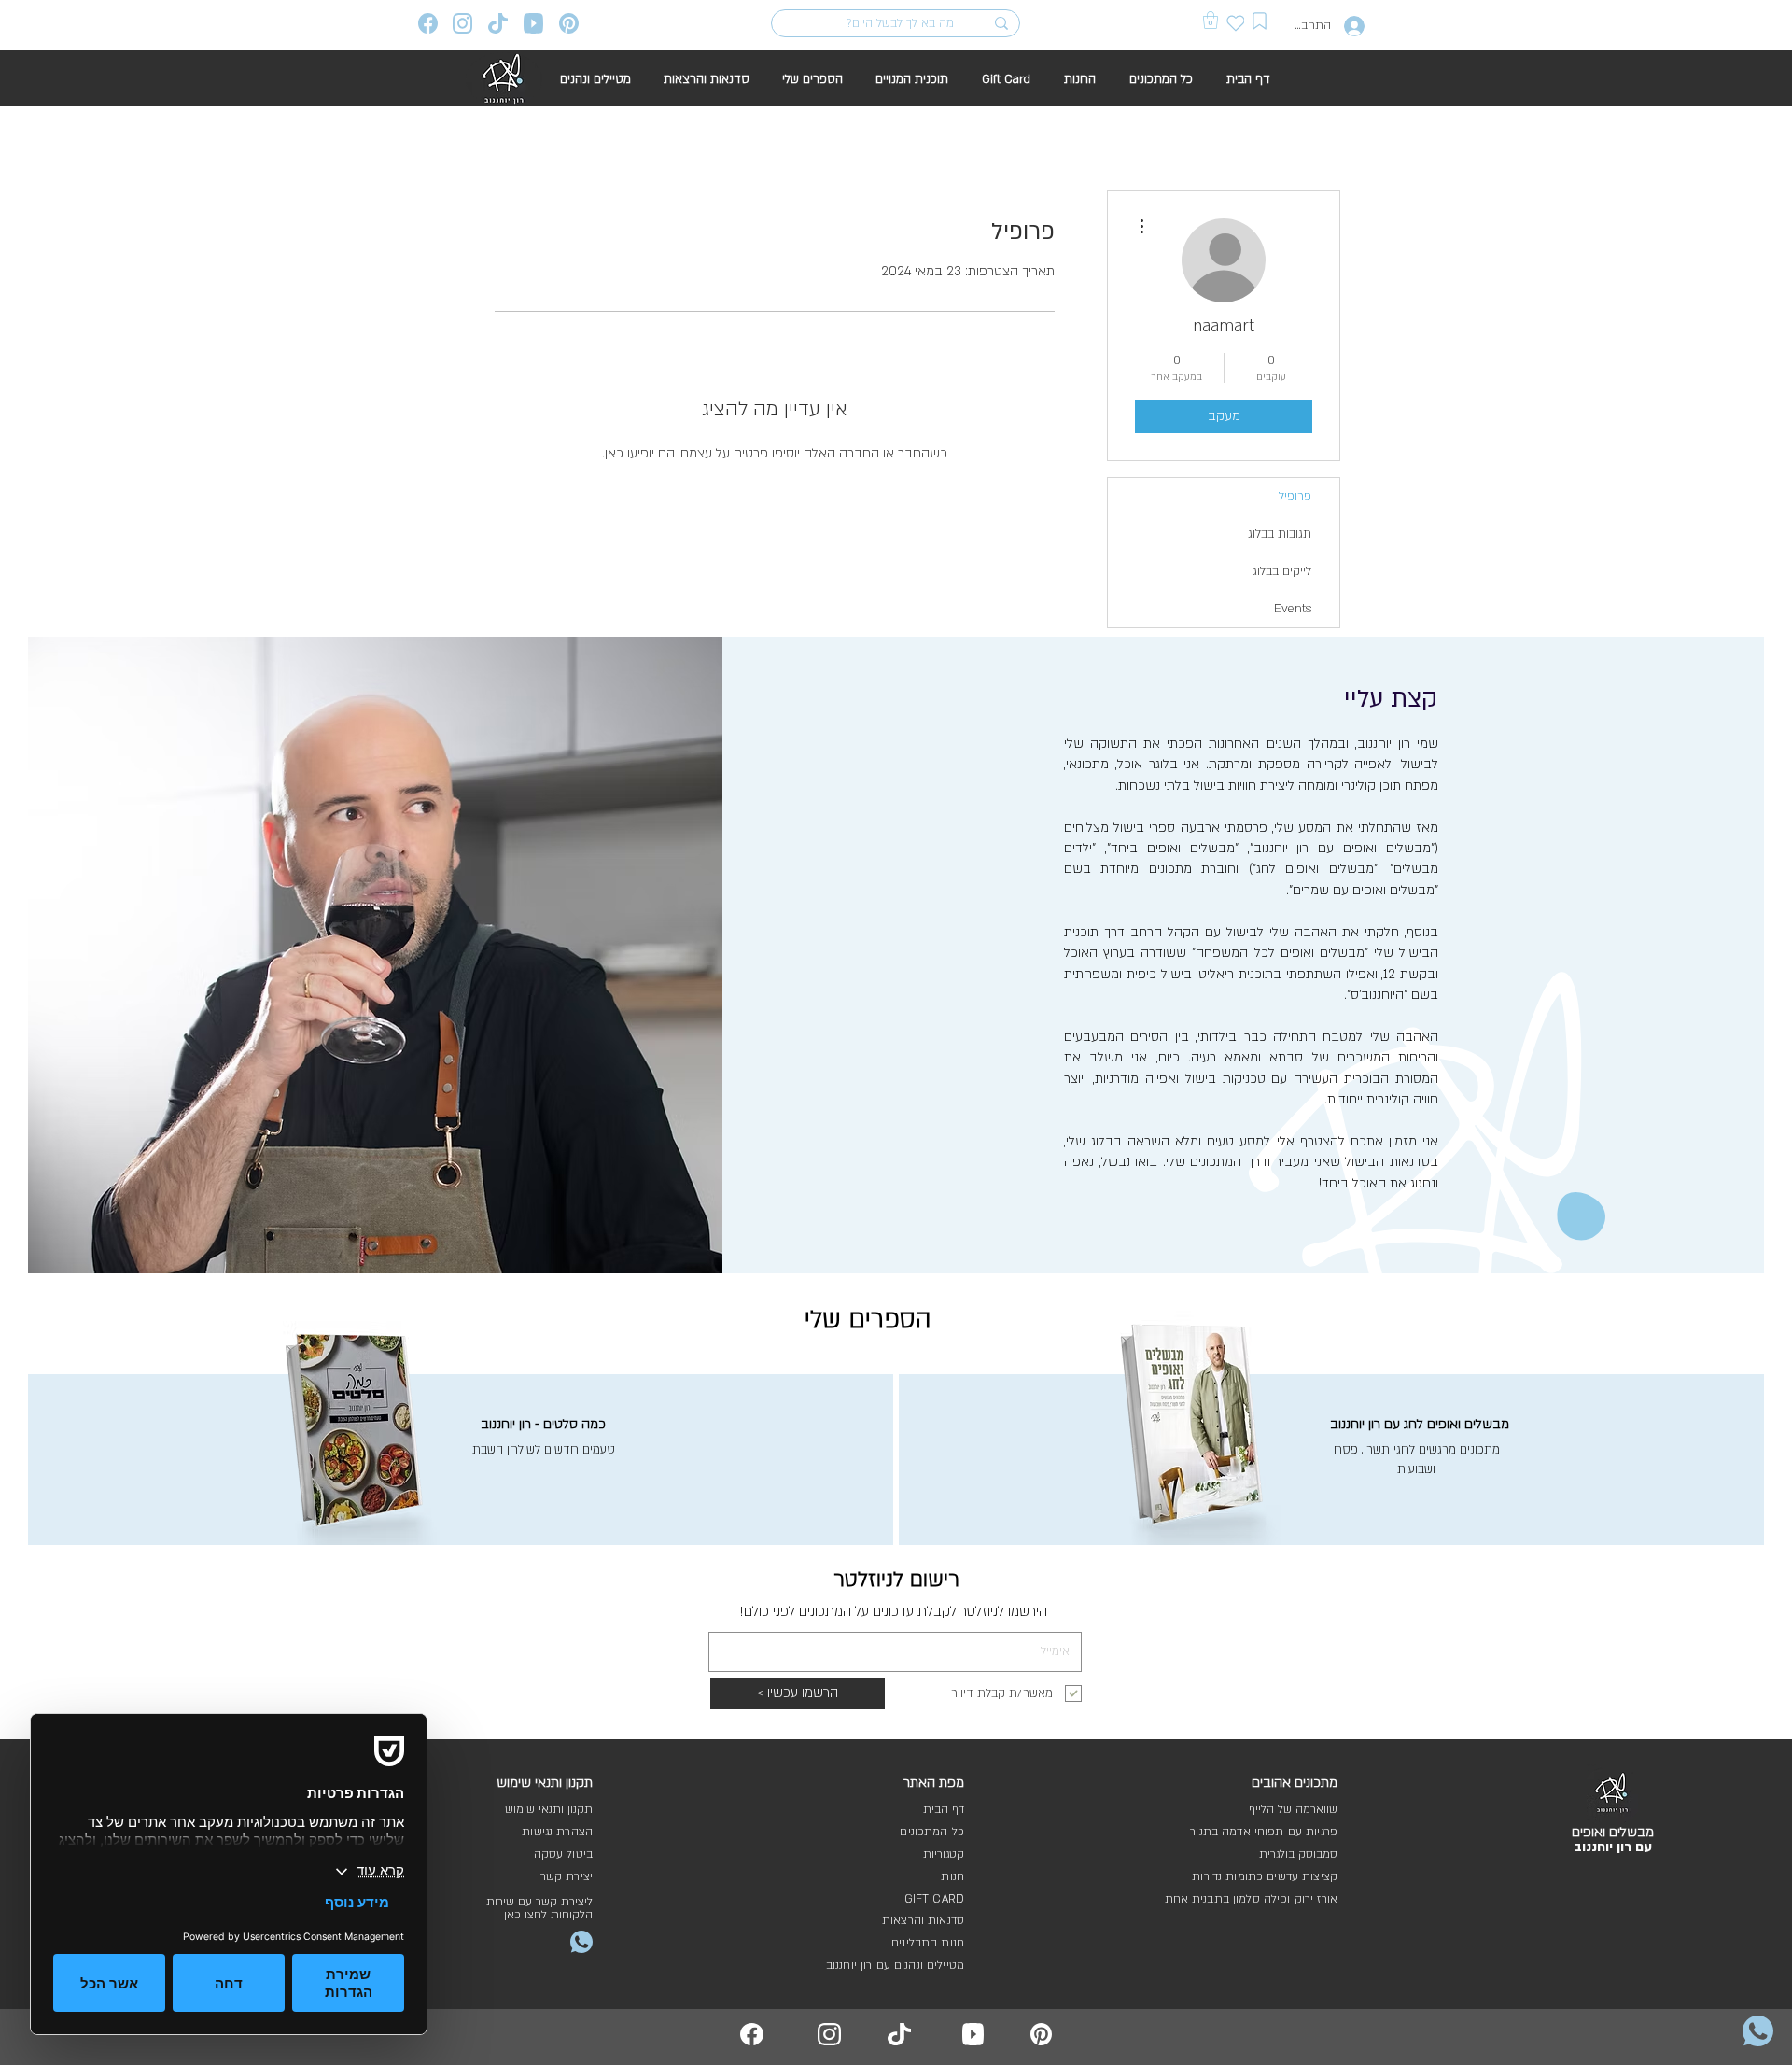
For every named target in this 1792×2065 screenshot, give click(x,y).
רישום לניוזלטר (896, 1580)
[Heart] (1235, 23)
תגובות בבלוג (1280, 534)
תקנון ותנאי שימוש (549, 1809)
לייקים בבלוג (1282, 571)
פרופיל (1295, 497)
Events (1293, 609)
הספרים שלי (868, 1320)
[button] (1211, 20)
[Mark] (1259, 21)
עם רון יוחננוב (1613, 1847)
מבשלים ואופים (1613, 1832)
